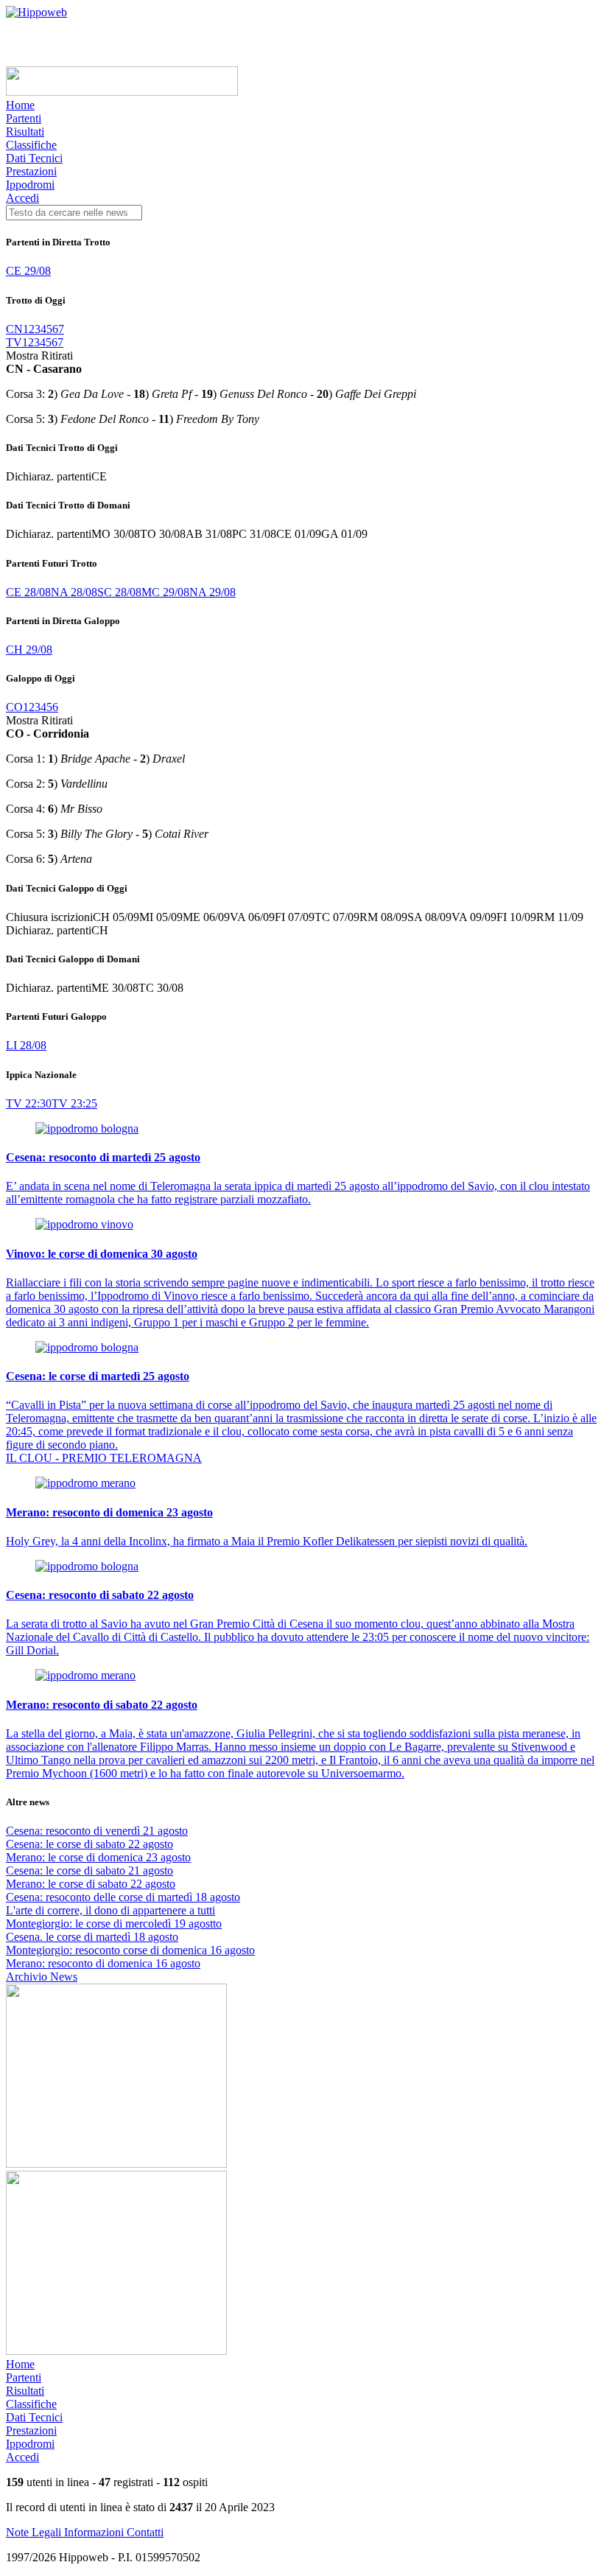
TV (14, 342)
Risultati (25, 132)
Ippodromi (30, 185)
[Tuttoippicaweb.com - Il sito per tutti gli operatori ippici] (122, 92)
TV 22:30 (29, 1103)
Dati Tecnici (34, 158)
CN (14, 329)
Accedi (22, 198)
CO (14, 707)
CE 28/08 (28, 592)
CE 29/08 (28, 271)
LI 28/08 (26, 1045)
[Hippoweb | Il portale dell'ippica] (36, 12)
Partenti (24, 118)
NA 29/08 (213, 592)
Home (20, 105)
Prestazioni (31, 171)
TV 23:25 (74, 1103)
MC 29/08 (165, 592)
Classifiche (31, 145)
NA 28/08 (74, 592)
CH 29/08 (29, 650)
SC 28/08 (119, 592)
